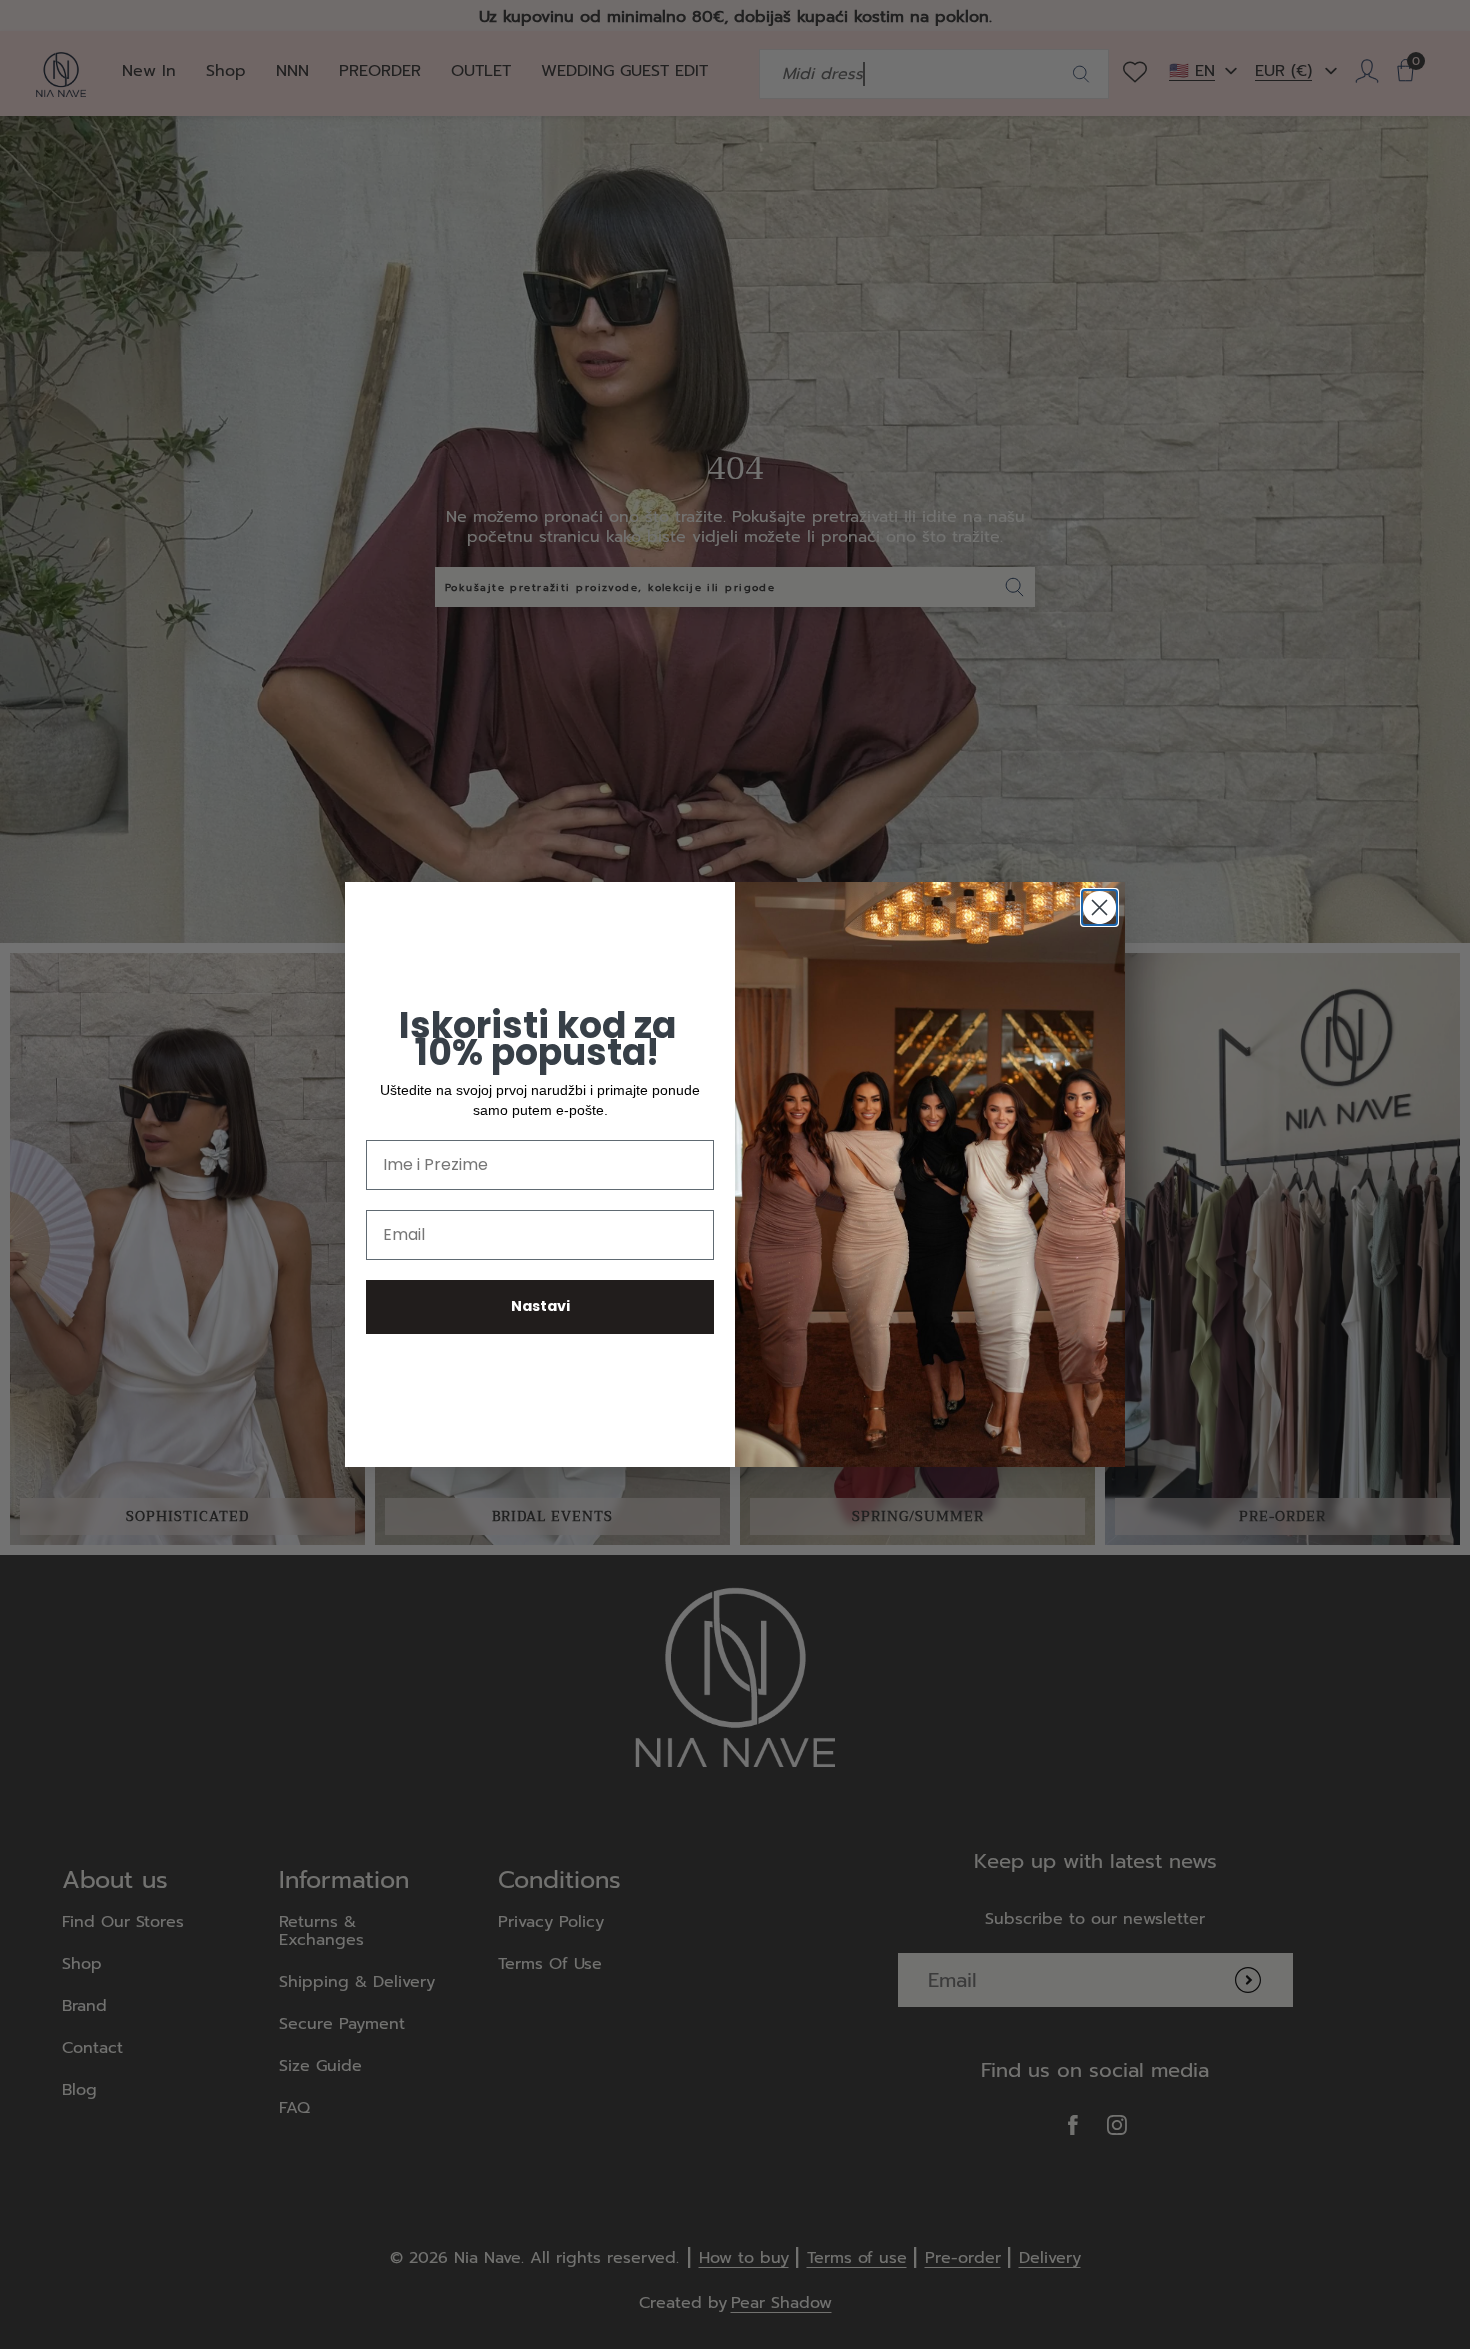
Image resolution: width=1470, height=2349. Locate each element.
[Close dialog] (1099, 907)
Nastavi (540, 1306)
